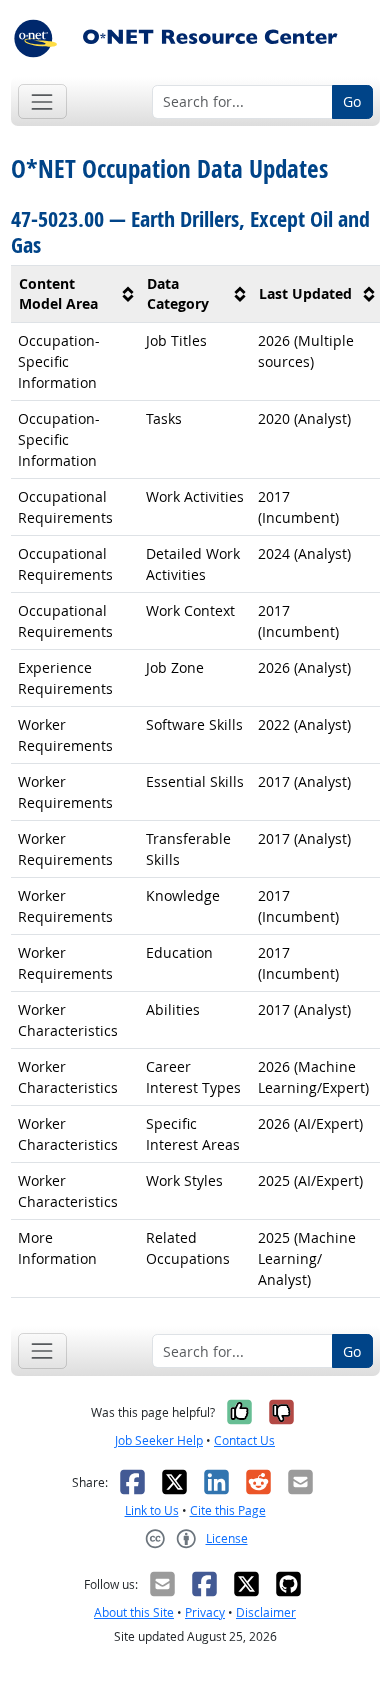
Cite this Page (228, 1510)
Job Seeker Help (159, 1440)
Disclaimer (266, 1612)
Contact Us (244, 1440)
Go (352, 101)
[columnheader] (75, 294)
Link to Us (152, 1510)
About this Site (134, 1612)
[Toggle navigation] (42, 101)
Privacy (205, 1612)
